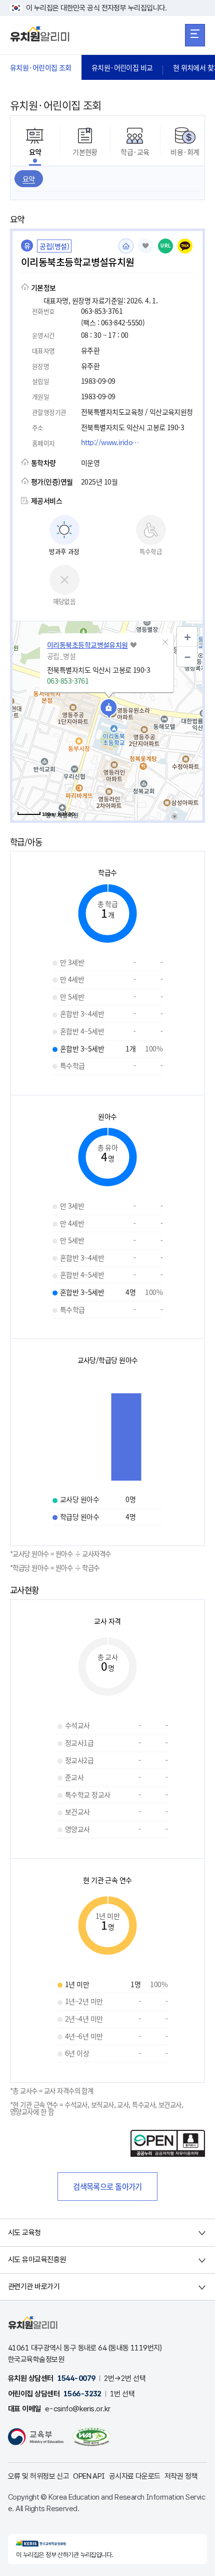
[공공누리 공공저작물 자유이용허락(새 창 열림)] (168, 2154)
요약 (29, 179)
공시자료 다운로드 (135, 2476)
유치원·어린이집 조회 (41, 67)
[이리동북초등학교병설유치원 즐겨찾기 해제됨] (145, 246)
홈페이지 (126, 246)
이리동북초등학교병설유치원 (87, 645)
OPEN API (89, 2476)
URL (166, 246)
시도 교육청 (24, 2233)
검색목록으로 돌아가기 (107, 2186)
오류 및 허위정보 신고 (38, 2476)
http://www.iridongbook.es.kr (113, 442)
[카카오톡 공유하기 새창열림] (185, 246)
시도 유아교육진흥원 (37, 2260)
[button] (165, 642)
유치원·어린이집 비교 (122, 67)
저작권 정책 (181, 2476)
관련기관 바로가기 (34, 2287)
